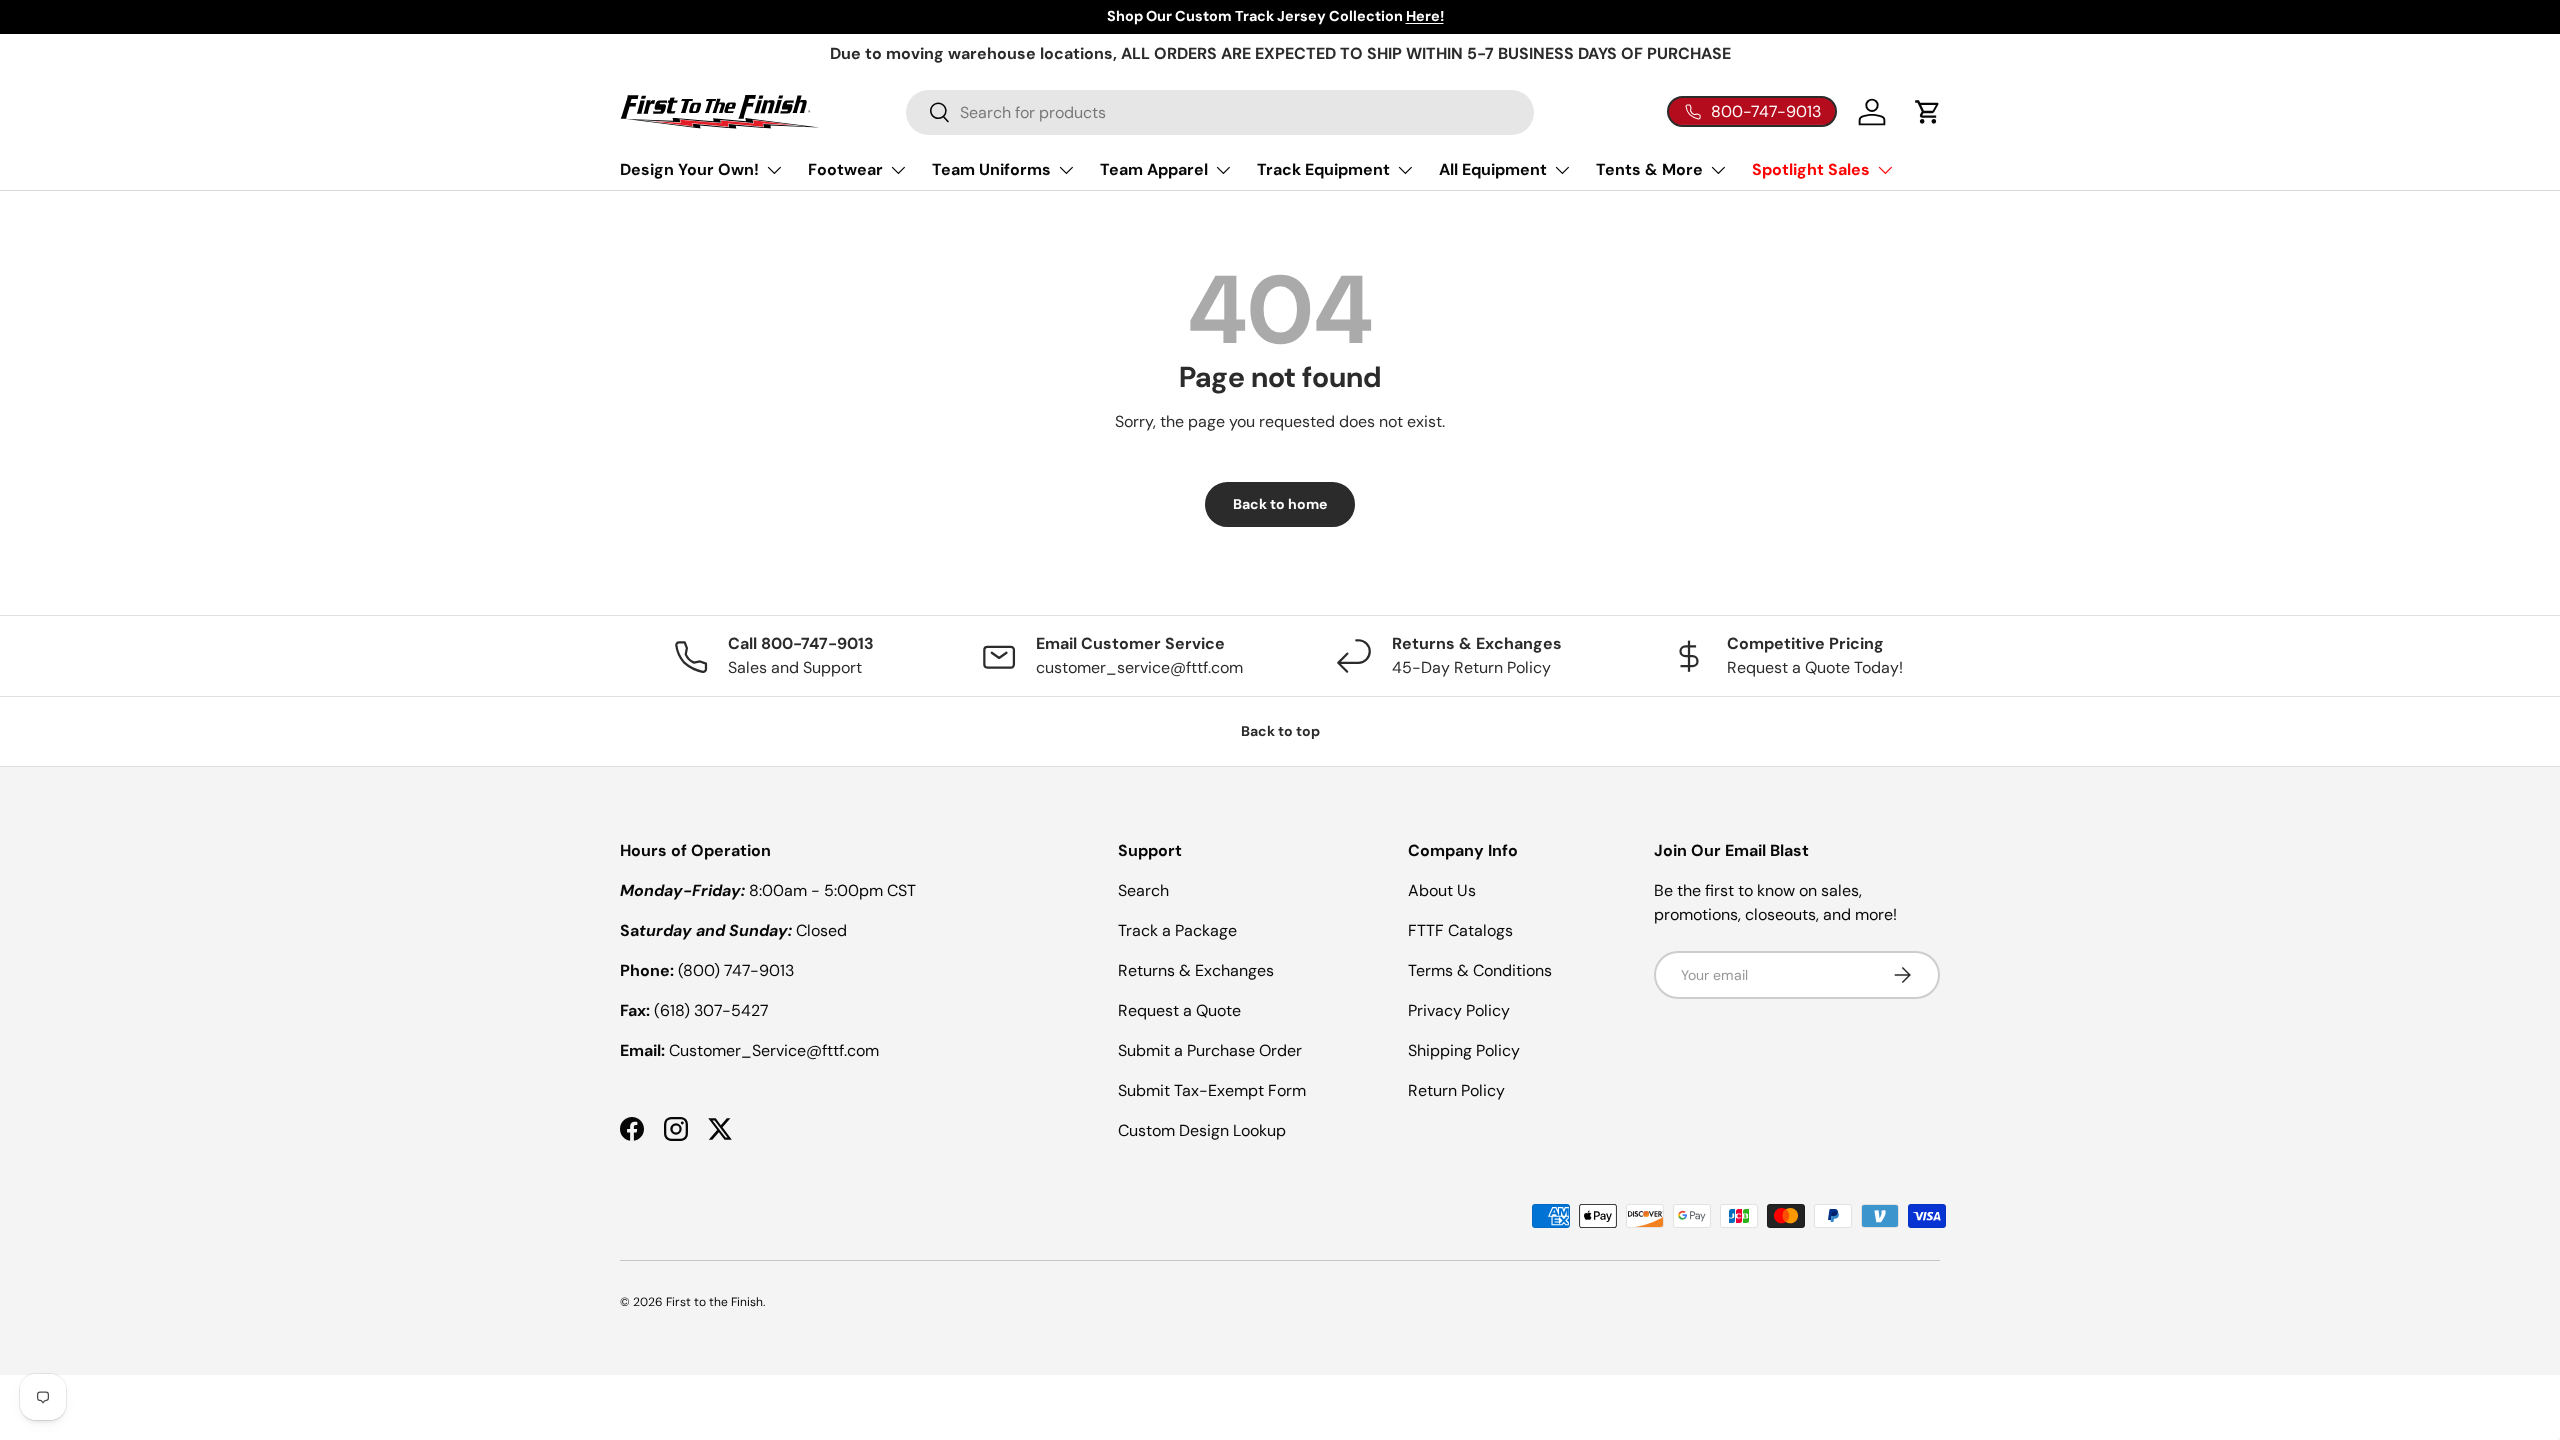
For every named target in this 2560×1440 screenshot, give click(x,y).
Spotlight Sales (1811, 169)
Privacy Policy (1459, 1010)
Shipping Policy (1464, 1050)
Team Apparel (1154, 169)
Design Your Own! (689, 169)
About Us (1442, 890)
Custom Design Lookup (1202, 1130)
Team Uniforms (991, 169)
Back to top (1280, 731)
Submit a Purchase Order (1210, 1050)
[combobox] (1220, 112)
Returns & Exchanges (1196, 970)
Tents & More (1649, 169)
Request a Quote (1179, 1010)
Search (1143, 890)
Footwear (845, 169)
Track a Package (1177, 930)
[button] (1928, 112)
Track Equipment (1323, 169)
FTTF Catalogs (1460, 930)
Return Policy (1456, 1090)
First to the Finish (714, 1302)
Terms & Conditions (1480, 970)
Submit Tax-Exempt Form (1212, 1090)
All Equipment (1493, 169)
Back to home (1280, 504)
